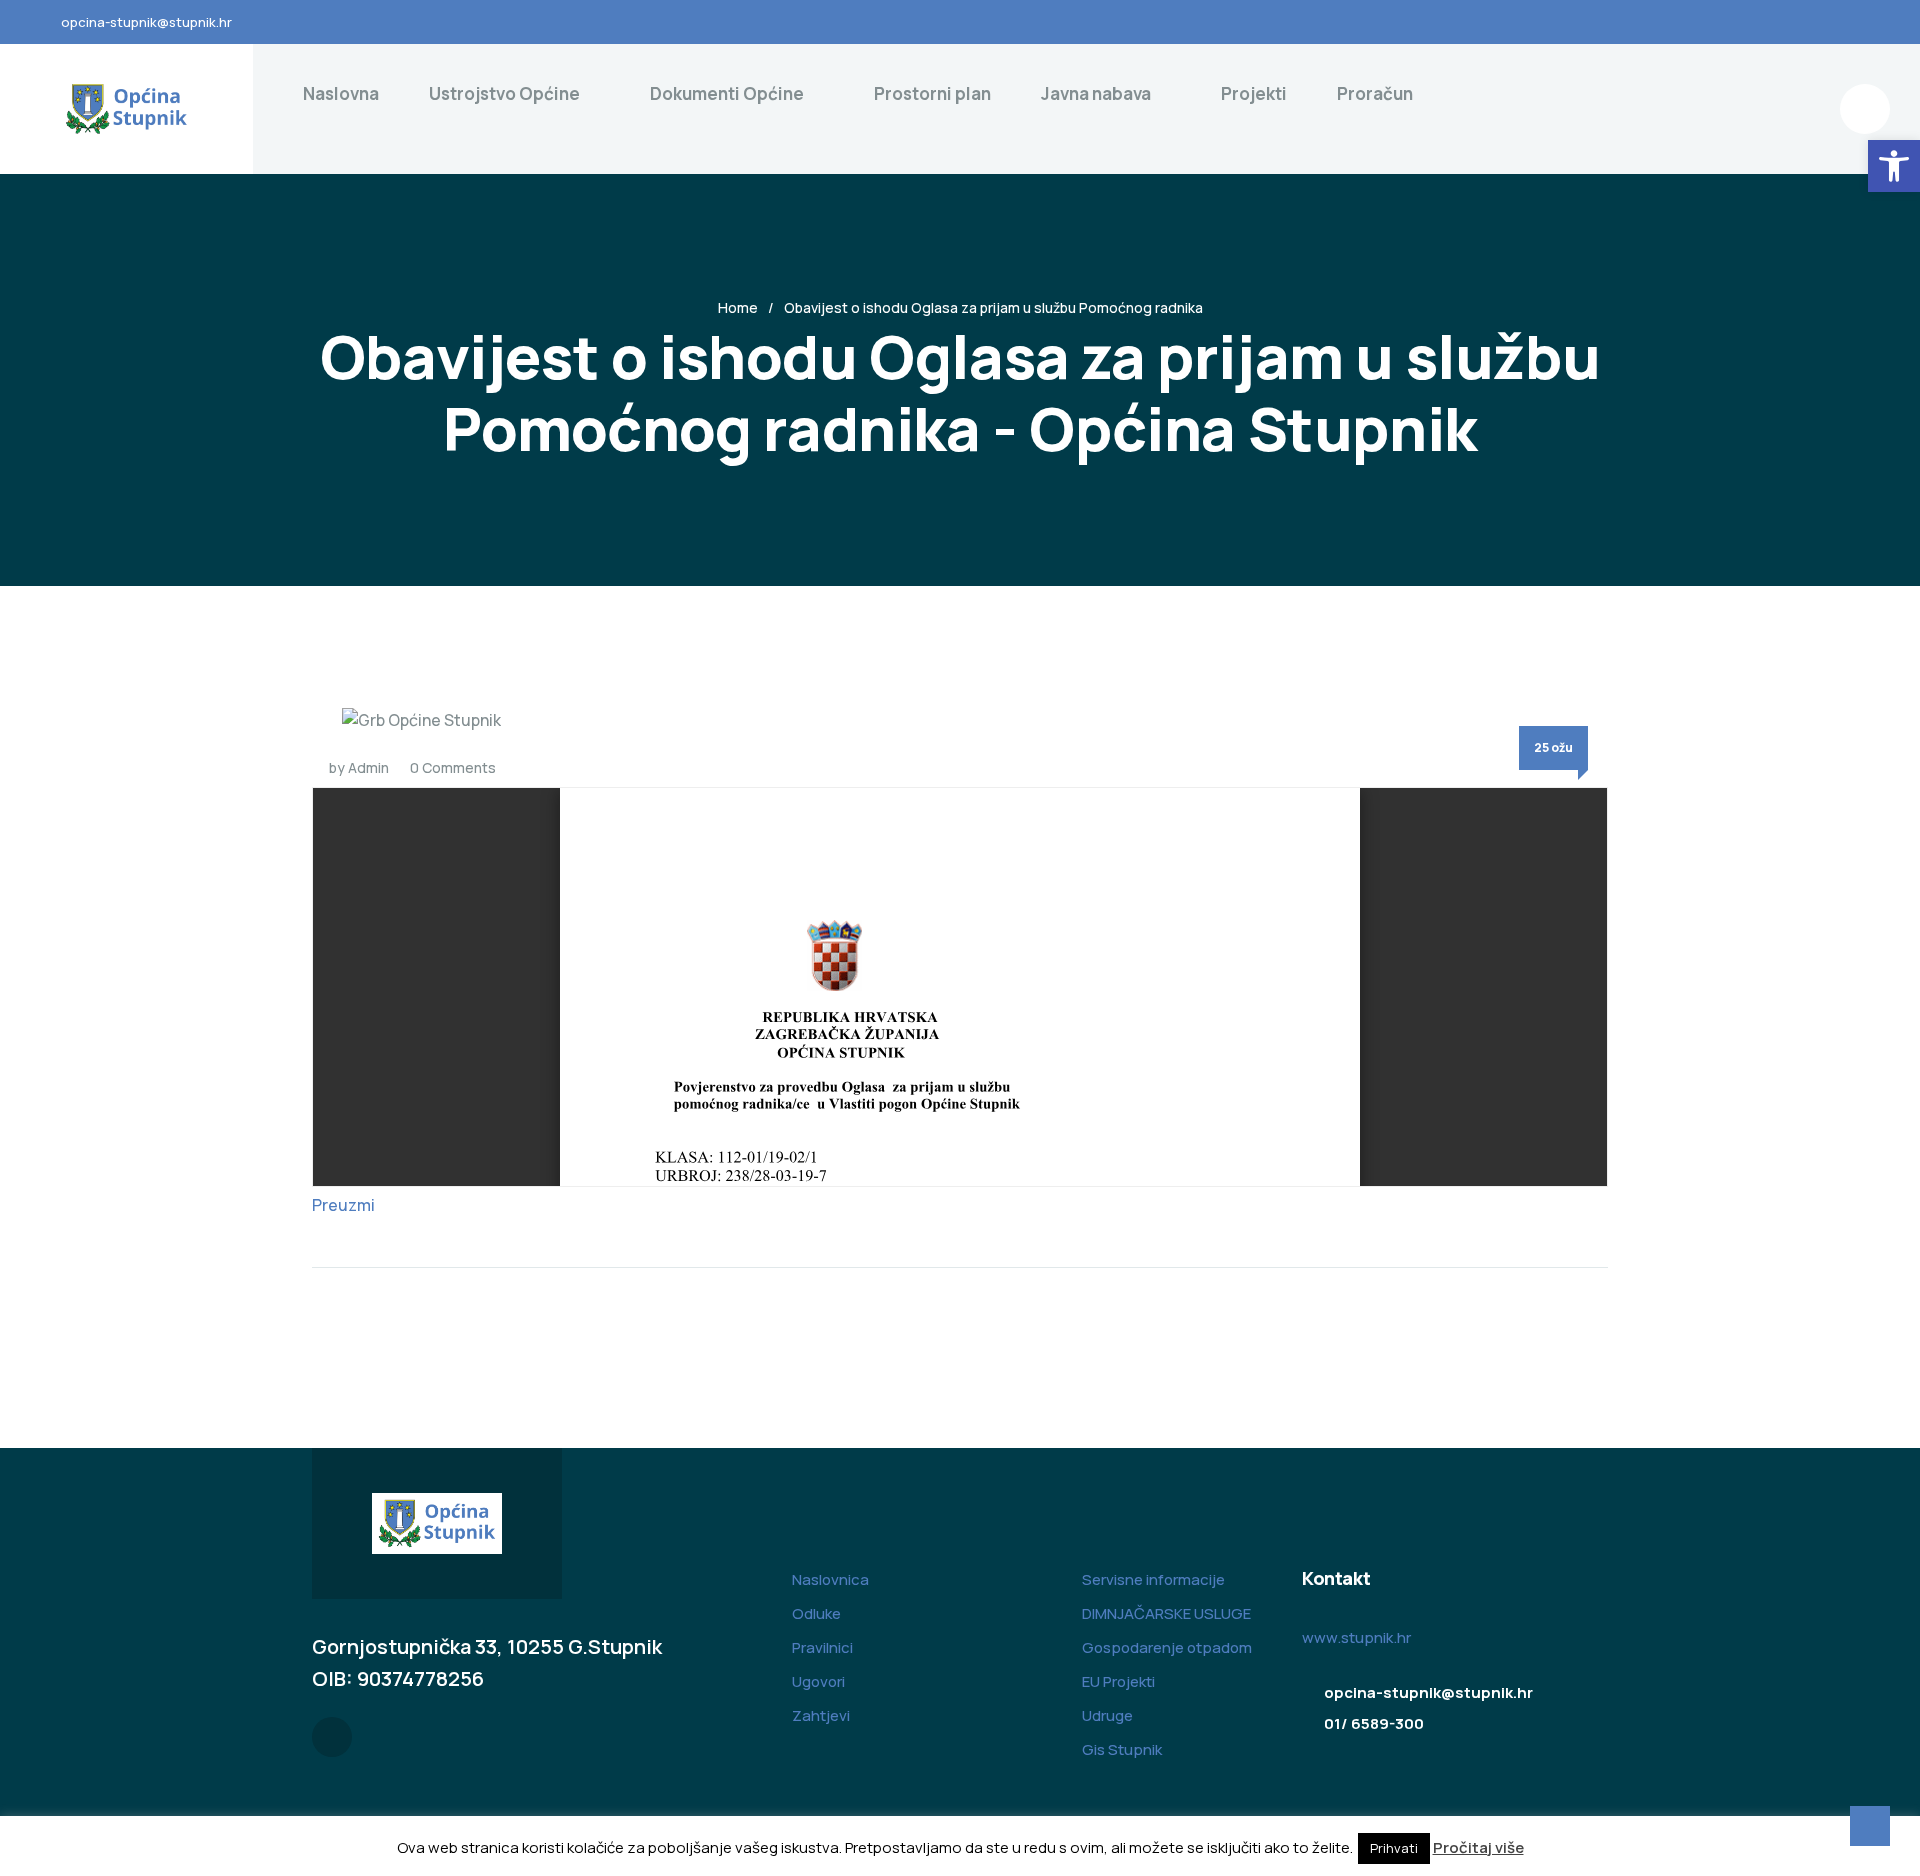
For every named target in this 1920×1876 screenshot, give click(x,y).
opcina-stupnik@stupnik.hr (146, 22)
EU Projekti (1118, 1681)
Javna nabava (1096, 93)
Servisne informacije (1153, 1579)
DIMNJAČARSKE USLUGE (1166, 1613)
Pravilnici (822, 1647)
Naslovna (341, 93)
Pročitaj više (1478, 1847)
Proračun (1375, 93)
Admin (368, 767)
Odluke (816, 1613)
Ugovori (818, 1681)
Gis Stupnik (1122, 1749)
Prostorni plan (932, 93)
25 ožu (1553, 747)
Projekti (1254, 93)
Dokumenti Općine (727, 93)
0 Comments (453, 767)
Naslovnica (830, 1579)
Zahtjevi (821, 1715)
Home (738, 307)
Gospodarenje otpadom (1167, 1647)
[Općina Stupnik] (126, 109)
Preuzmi (343, 1205)
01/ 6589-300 (1374, 1723)
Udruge (1107, 1715)
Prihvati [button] (1394, 1848)
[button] (1894, 166)
